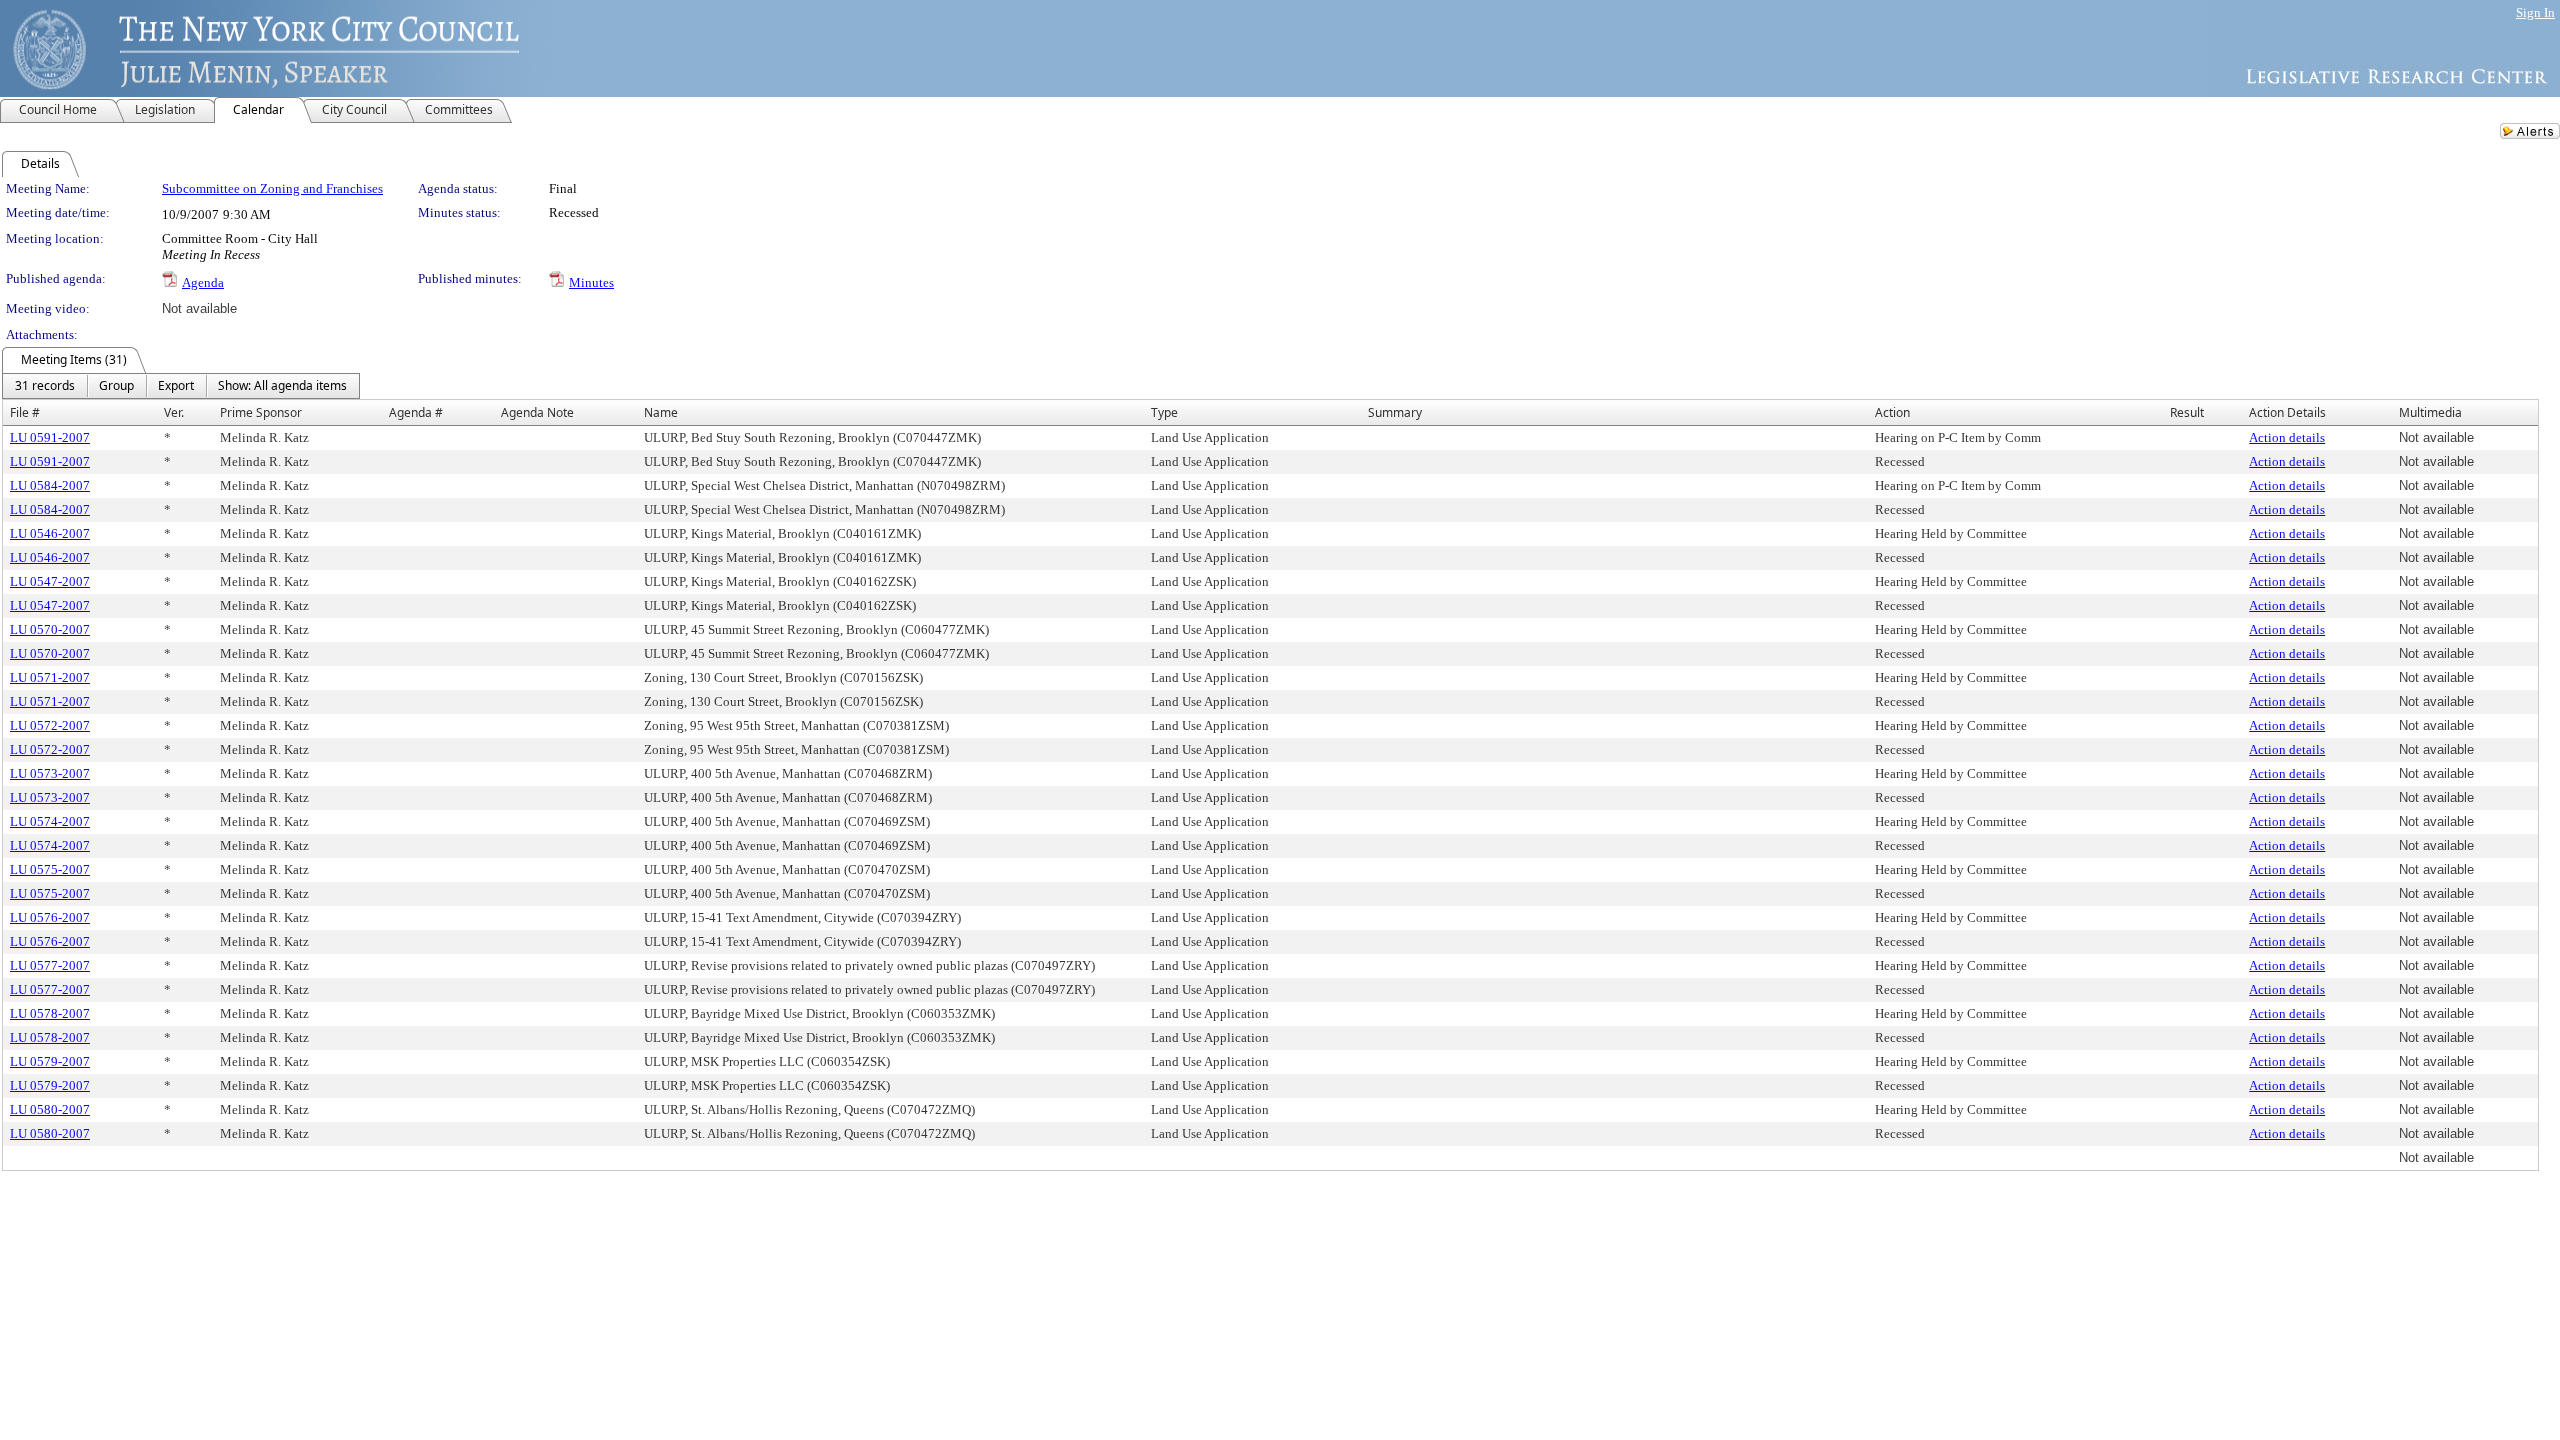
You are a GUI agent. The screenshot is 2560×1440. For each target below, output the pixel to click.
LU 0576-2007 (50, 917)
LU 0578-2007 (50, 1013)
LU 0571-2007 (50, 677)
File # (25, 412)
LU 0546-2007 (50, 533)
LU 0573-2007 (50, 773)
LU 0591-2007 (50, 437)
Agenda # (416, 412)
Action (1892, 412)
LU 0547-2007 (50, 581)
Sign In (2535, 12)
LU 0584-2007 (50, 485)
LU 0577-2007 (50, 965)
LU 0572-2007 (50, 725)
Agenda (203, 282)
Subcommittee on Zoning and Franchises (272, 188)
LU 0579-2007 (50, 1061)
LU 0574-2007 (50, 821)
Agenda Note (537, 412)
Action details (2287, 437)
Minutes (591, 282)
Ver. (174, 412)
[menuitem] (45, 386)
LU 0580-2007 (50, 1109)
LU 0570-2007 (50, 629)
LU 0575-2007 (50, 869)
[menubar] (181, 386)
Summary (1395, 412)
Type (1164, 412)
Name (661, 412)
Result (2187, 412)
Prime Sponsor (261, 412)
